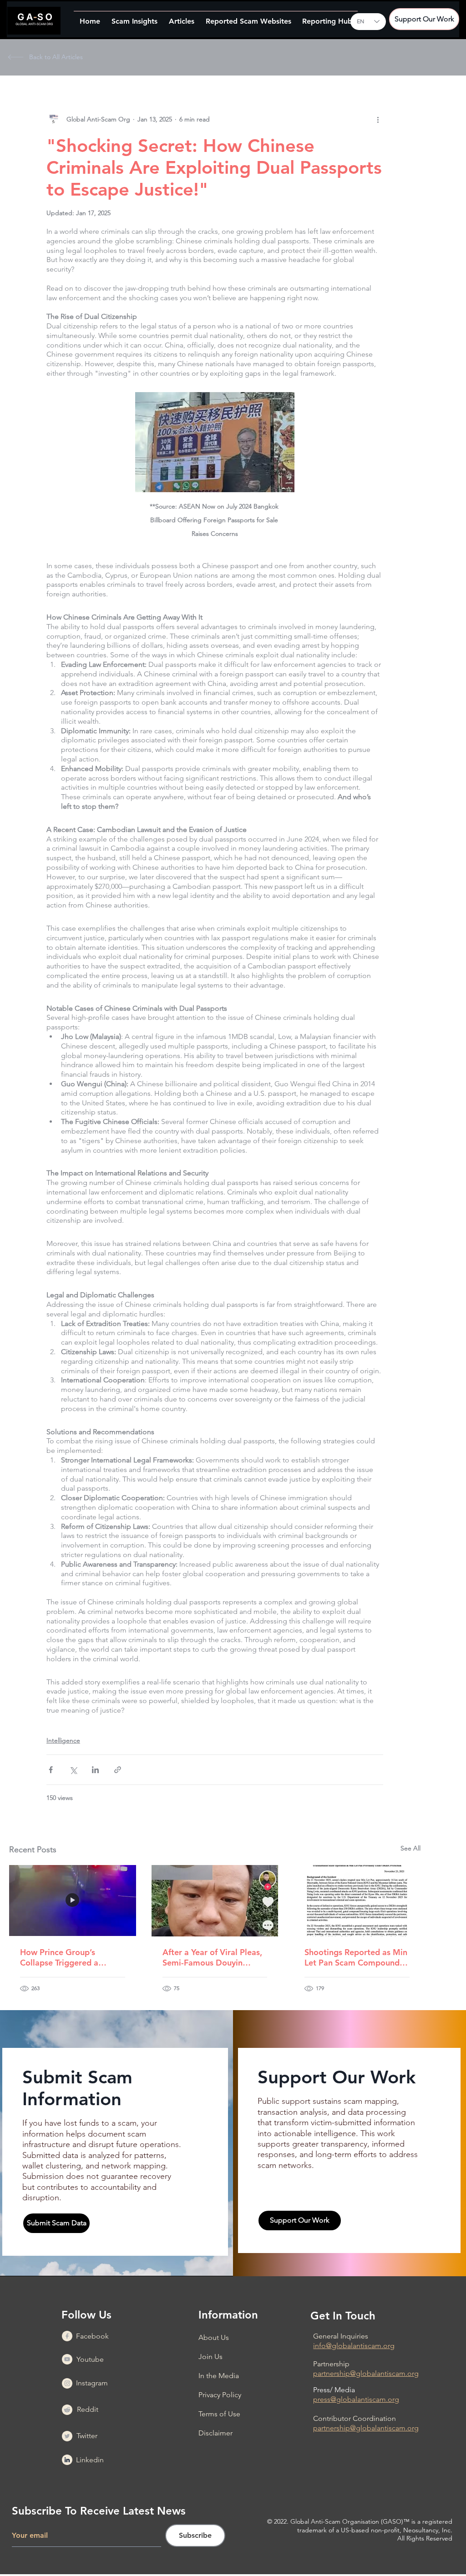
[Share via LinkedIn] (95, 1770)
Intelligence (63, 1740)
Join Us (210, 2357)
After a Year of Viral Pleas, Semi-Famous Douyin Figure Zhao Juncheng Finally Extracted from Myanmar (212, 1957)
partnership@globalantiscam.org (366, 2373)
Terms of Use (219, 2414)
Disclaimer (215, 2433)
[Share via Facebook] (51, 1770)
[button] (134, 17)
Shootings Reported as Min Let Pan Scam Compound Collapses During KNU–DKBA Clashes (356, 1957)
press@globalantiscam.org (356, 2399)
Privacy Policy (220, 2395)
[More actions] (378, 119)
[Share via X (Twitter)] (73, 1770)
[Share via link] (118, 1770)
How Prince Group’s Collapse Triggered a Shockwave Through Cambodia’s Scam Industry (70, 1957)
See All (410, 1848)
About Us (214, 2337)
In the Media (219, 2376)
